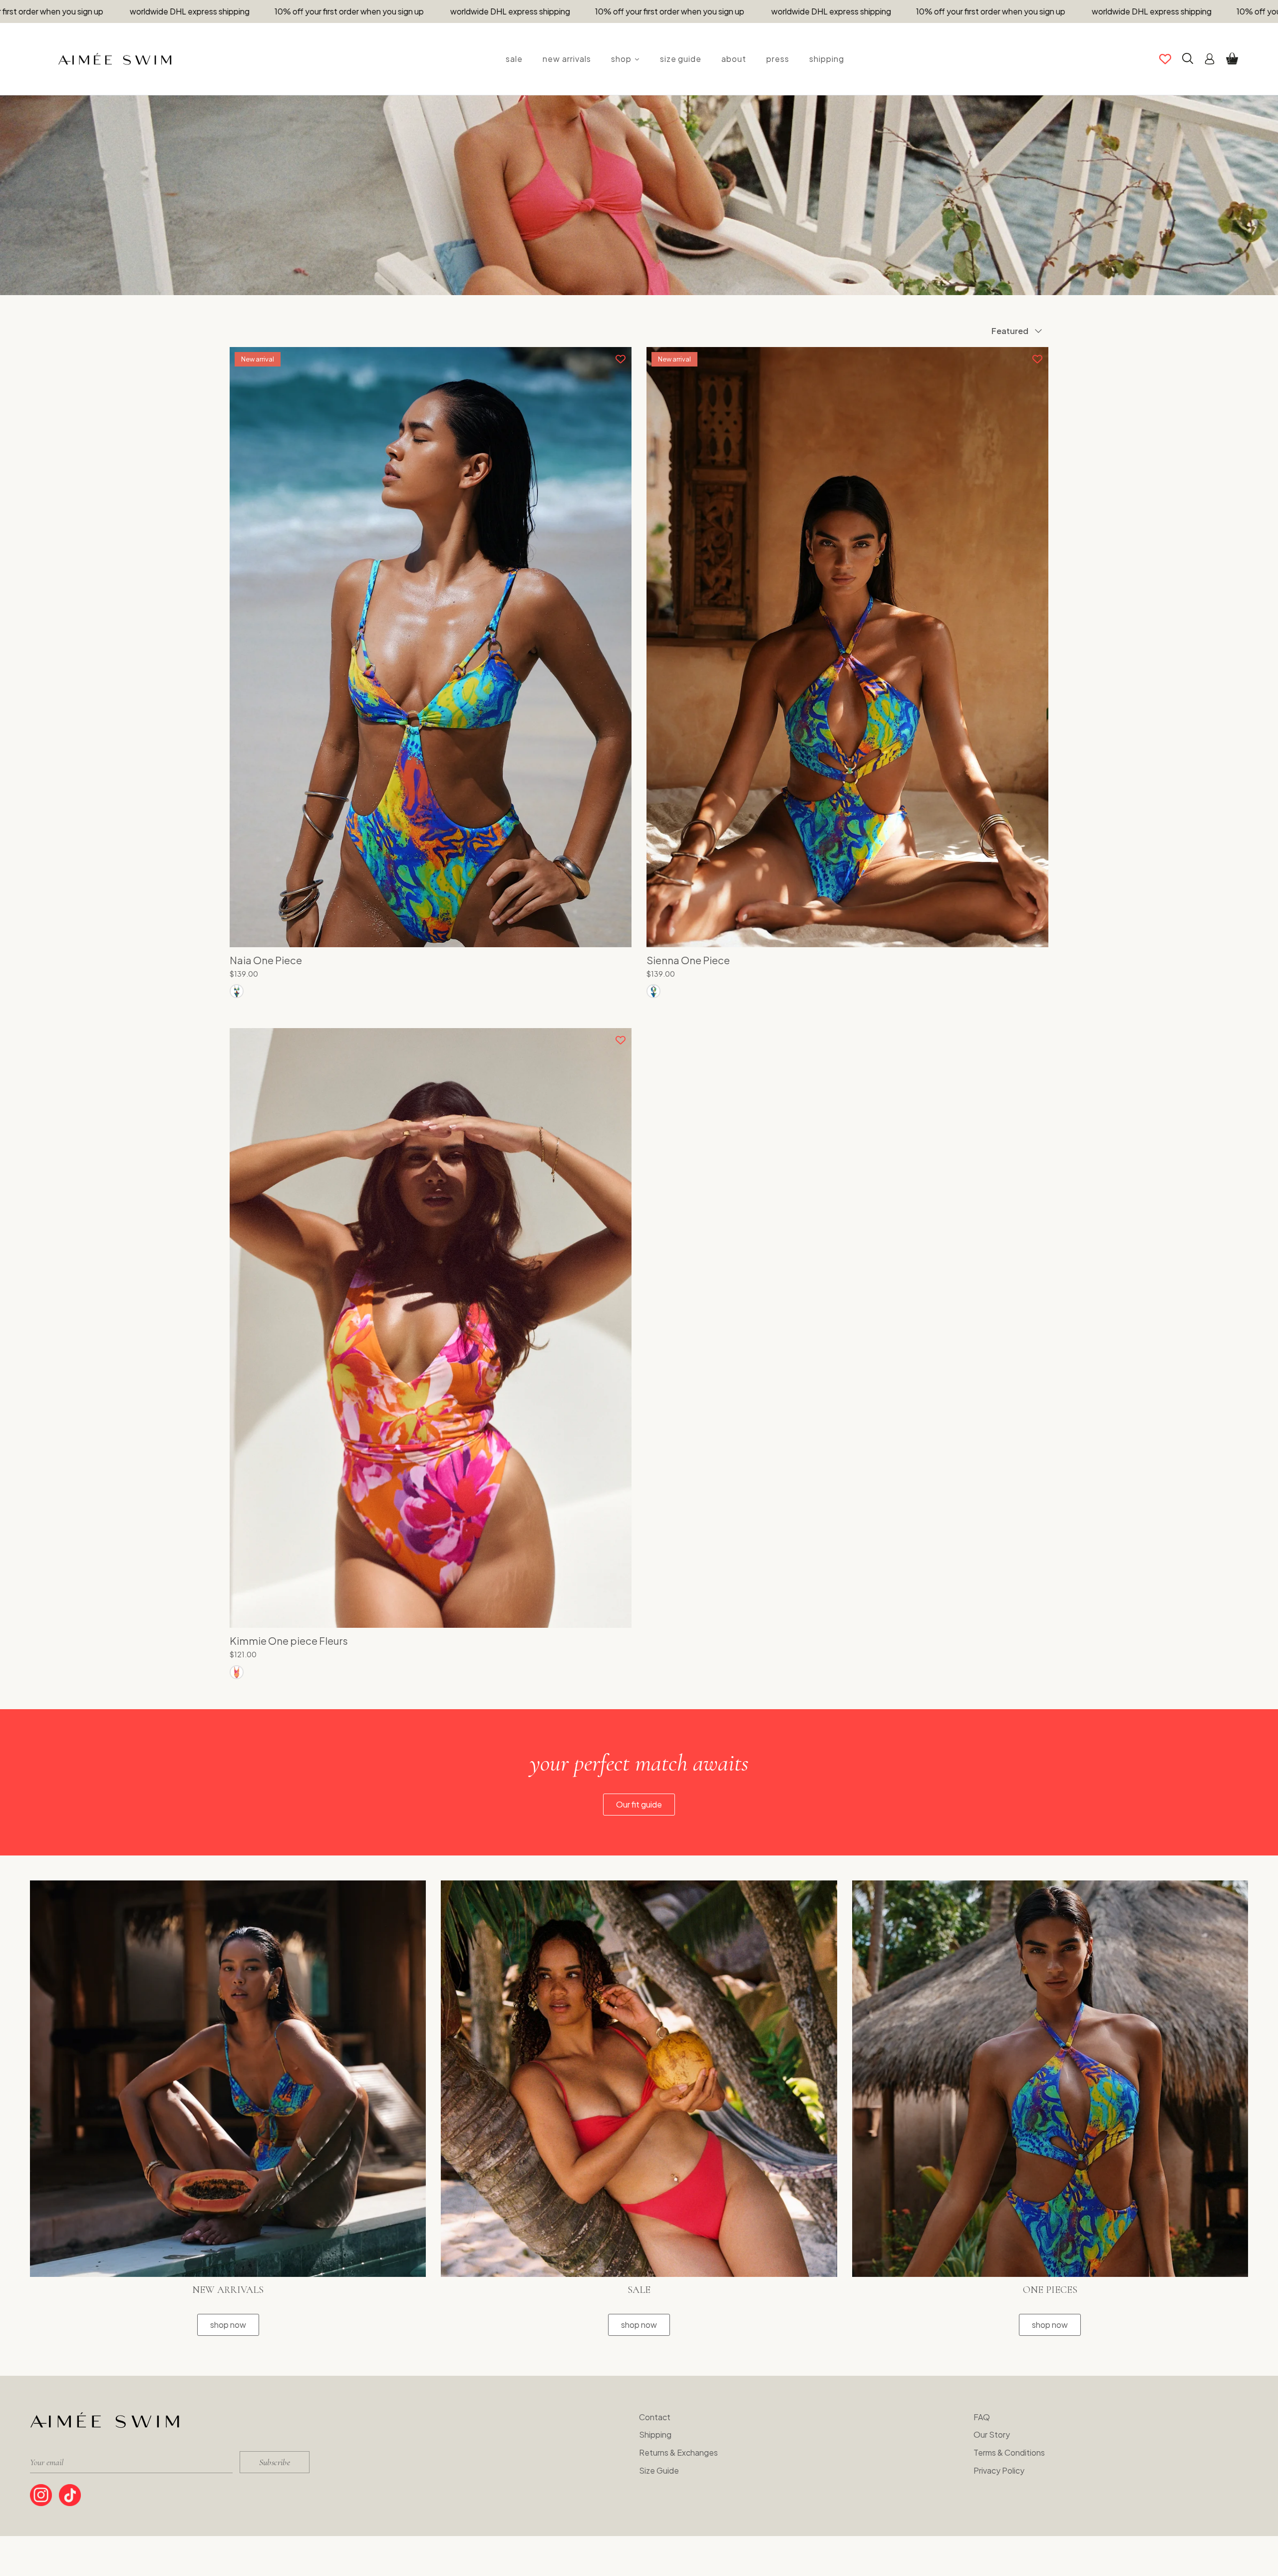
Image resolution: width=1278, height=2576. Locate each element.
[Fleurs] (237, 1672)
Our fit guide (639, 1804)
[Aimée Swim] (115, 59)
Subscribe (275, 2462)
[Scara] (237, 991)
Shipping (655, 2434)
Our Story (992, 2434)
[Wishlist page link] (1165, 59)
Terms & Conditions (1009, 2452)
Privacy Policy (999, 2470)
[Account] (1210, 59)
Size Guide (659, 2470)
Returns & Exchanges (678, 2452)
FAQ (982, 2417)
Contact (655, 2417)
